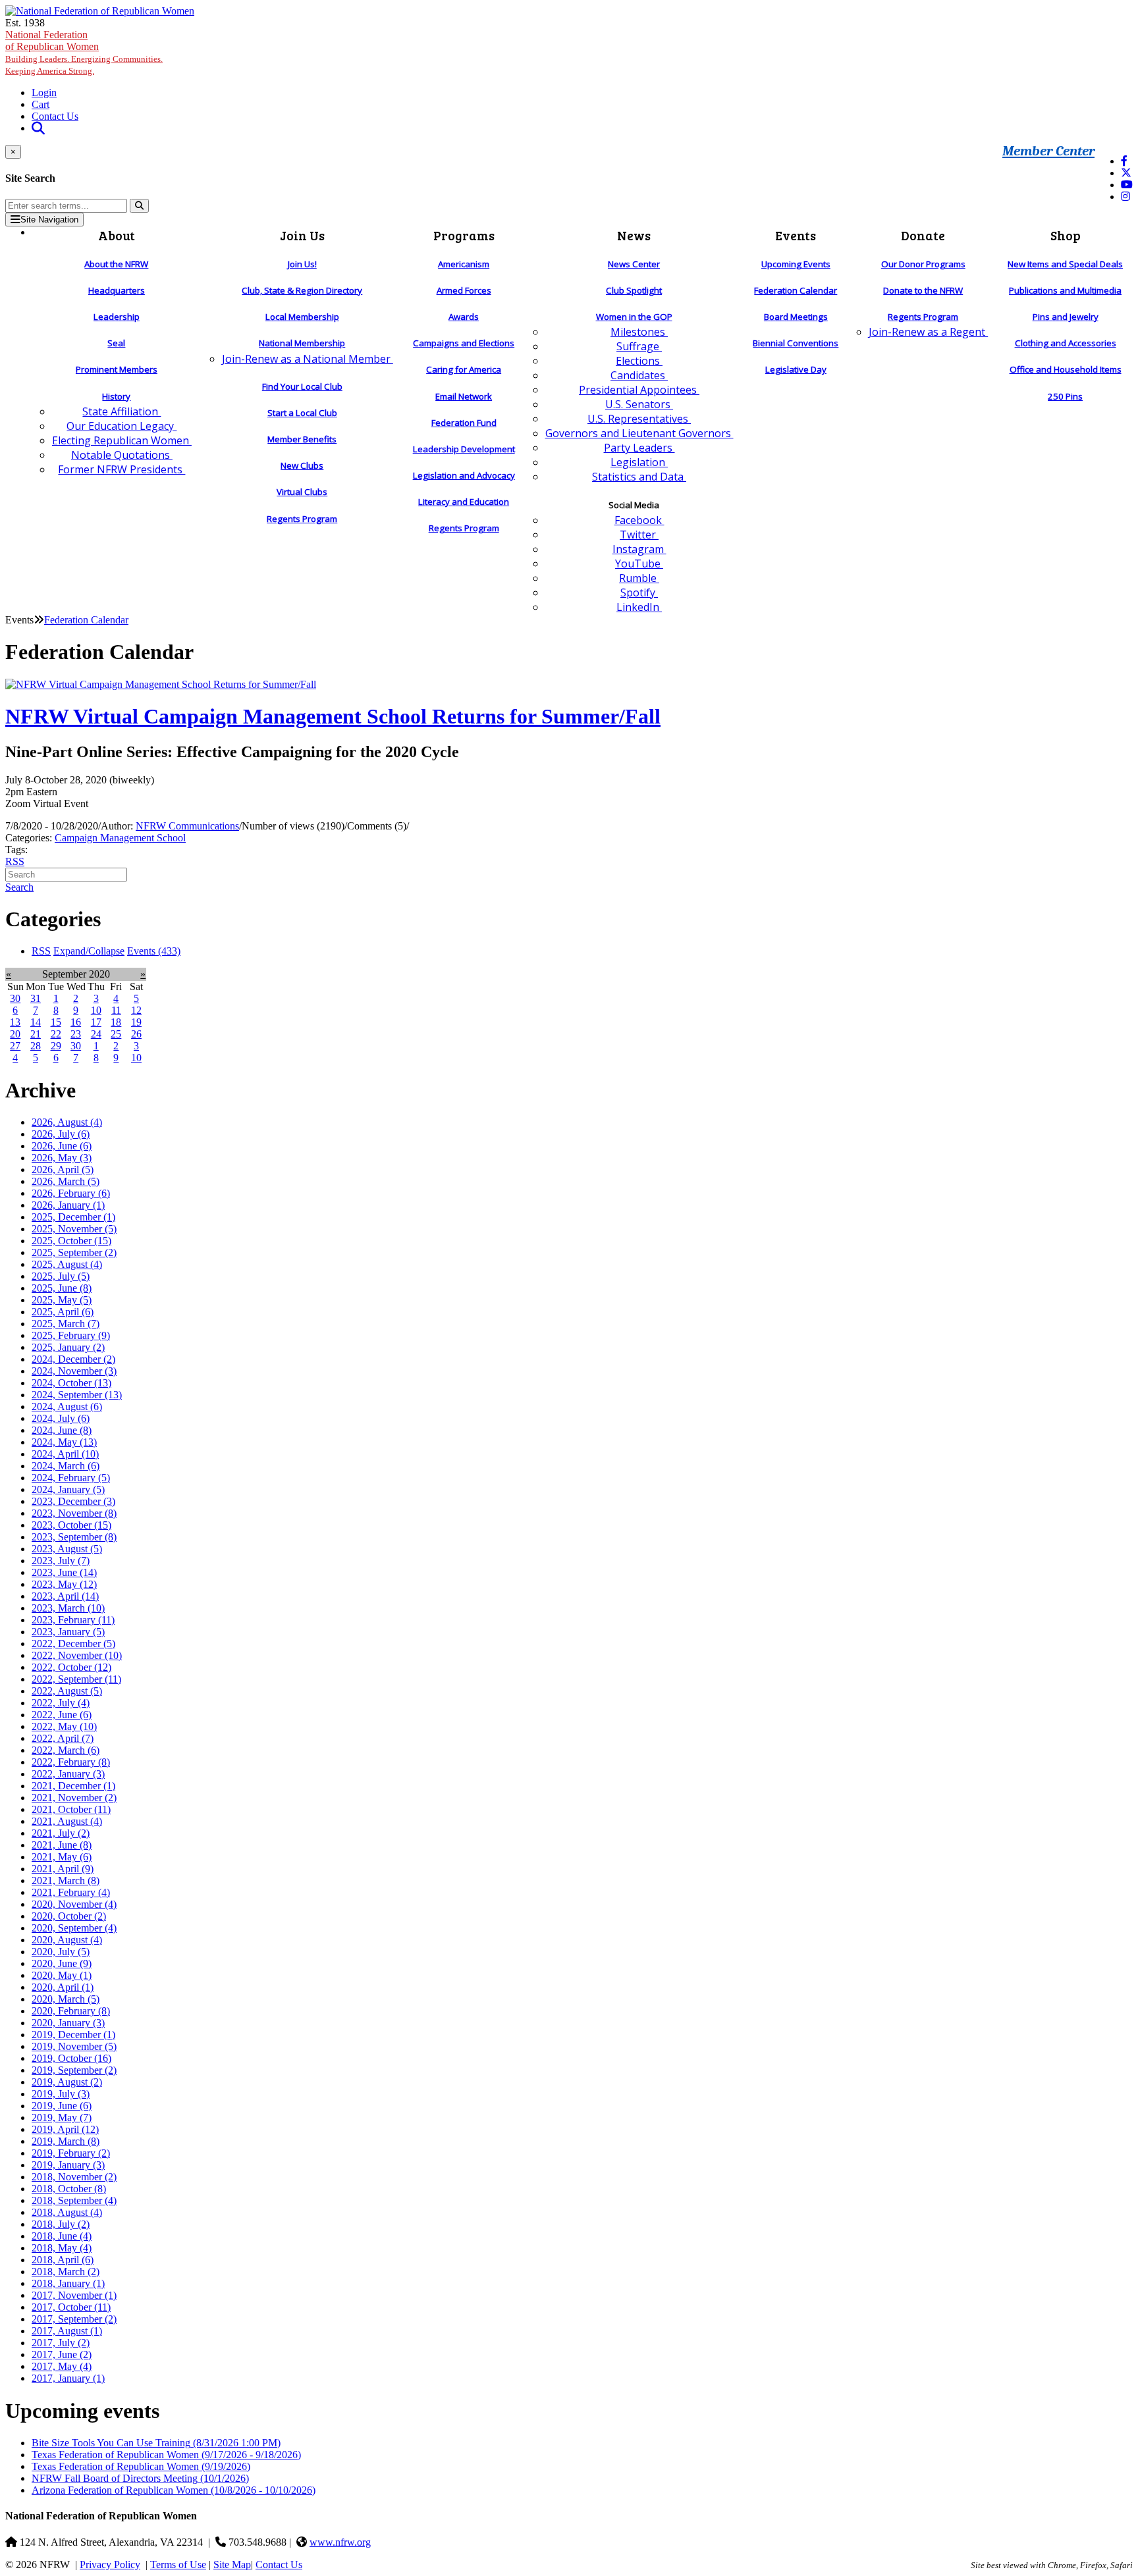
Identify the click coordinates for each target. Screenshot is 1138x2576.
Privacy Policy (110, 2564)
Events (154, 951)
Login (44, 92)
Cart (41, 104)
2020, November (74, 1904)
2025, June (62, 1288)
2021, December (73, 1786)
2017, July (61, 2343)
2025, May (62, 1300)
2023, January (68, 1632)
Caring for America (464, 369)
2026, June (62, 1146)
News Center (634, 264)
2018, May (62, 2248)
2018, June (62, 2236)
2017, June (62, 2354)
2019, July (61, 2094)
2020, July (61, 1952)
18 (116, 1022)
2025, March (66, 1324)
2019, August (67, 2082)
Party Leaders (639, 448)
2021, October (71, 1809)
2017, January (68, 2378)
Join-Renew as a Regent (928, 332)
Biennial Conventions (796, 343)
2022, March (66, 1750)
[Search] (139, 206)
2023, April (65, 1596)
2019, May (62, 2117)
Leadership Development (464, 449)
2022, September (76, 1679)
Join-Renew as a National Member (308, 359)
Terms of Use (178, 2564)
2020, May (62, 1975)
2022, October (71, 1667)
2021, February (71, 1892)
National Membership (302, 343)
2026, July (61, 1134)
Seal (116, 343)
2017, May (62, 2366)
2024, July (61, 1418)
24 (96, 1034)
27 (15, 1046)
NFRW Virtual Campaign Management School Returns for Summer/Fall (333, 716)
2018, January (68, 2283)
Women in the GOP (634, 317)
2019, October (71, 2058)
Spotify (639, 592)
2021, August (67, 1821)
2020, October (69, 1916)
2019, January (68, 2165)
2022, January (68, 1774)
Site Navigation (49, 220)
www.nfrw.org (340, 2542)
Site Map (232, 2564)
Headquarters (117, 290)
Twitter (639, 535)
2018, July (61, 2224)
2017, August (67, 2331)
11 (116, 1010)
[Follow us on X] (1126, 173)
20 (15, 1034)
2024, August (67, 1406)
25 (116, 1034)
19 (136, 1022)
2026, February (71, 1193)
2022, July (61, 1703)
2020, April (63, 1987)
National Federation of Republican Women (84, 52)
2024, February (71, 1478)
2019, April (65, 2129)
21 (36, 1034)
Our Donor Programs (923, 264)
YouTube (639, 564)
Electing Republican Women (122, 440)
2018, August (67, 2212)
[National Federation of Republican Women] (100, 11)
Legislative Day (796, 369)
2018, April (63, 2260)
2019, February (71, 2153)
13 (15, 1022)
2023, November (74, 1513)
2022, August (67, 1691)
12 (136, 1010)
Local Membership (302, 317)
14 (36, 1022)
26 (136, 1034)
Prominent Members (117, 369)
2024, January (68, 1489)
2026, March (66, 1181)
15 (56, 1022)
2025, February (71, 1335)
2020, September (74, 1928)
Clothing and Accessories (1066, 343)
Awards (464, 317)
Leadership (117, 317)
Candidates (639, 375)
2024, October (71, 1383)
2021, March (66, 1880)
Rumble (639, 578)
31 (36, 998)
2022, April (63, 1738)
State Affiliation (122, 411)
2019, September (74, 2070)
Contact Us (55, 116)
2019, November (74, 2046)
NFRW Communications (187, 826)
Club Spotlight (634, 290)
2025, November (74, 1229)
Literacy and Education (464, 502)
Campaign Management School (120, 838)
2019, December (73, 2035)
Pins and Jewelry (1066, 317)
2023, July (61, 1561)
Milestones (639, 332)
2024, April (65, 1454)
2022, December (73, 1643)
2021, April (63, 1869)
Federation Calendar (796, 290)
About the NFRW (116, 264)
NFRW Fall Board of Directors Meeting (140, 2478)
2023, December (73, 1501)
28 (36, 1046)
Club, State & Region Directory (302, 290)
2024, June (62, 1430)
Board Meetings (796, 317)
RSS (15, 861)
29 (56, 1046)
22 (56, 1034)
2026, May (62, 1158)
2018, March (66, 2272)
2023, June (64, 1572)
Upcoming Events (796, 264)
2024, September (77, 1395)
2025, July (61, 1276)
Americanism (464, 264)
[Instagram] (1125, 197)
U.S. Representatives (639, 419)
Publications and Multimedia (1065, 290)
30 (15, 998)
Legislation (639, 462)
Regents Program (302, 519)
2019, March (66, 2141)
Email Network (464, 396)
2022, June (62, 1715)
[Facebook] (1124, 161)
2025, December (73, 1217)
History (116, 396)
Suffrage (639, 346)
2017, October (71, 2307)
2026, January (68, 1205)
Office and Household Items (1066, 369)
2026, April (63, 1170)
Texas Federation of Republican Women (166, 2455)
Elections (639, 361)
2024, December (73, 1359)
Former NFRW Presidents (122, 469)
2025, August (67, 1264)
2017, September (74, 2319)
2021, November (74, 1798)
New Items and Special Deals (1065, 264)
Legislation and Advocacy (464, 475)
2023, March (68, 1608)
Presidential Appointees (639, 390)
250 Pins (1065, 396)
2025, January (68, 1347)
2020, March (66, 1999)
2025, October (71, 1241)
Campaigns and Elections (464, 343)
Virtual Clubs (302, 492)
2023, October (71, 1525)
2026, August (67, 1122)
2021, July (61, 1833)
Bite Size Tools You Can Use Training (156, 2443)
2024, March (66, 1466)
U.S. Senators (639, 404)
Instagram (639, 549)
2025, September (74, 1252)
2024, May (64, 1442)
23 (76, 1034)
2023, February (73, 1620)
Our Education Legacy (122, 426)
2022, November (77, 1655)
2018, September (74, 2200)
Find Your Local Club (302, 386)
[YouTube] (1127, 185)
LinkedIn (639, 607)
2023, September (74, 1537)
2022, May (64, 1726)
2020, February (71, 2011)
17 (96, 1022)
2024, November (74, 1371)
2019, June (62, 2106)
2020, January (68, 2023)
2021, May (62, 1857)
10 (96, 1010)
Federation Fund (464, 423)
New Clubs (302, 465)
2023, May (64, 1584)
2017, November (74, 2295)
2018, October (69, 2189)
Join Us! (302, 264)
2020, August (67, 1940)
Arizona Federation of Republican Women (174, 2490)
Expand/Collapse (89, 951)
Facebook (639, 520)
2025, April (63, 1312)
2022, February (71, 1762)
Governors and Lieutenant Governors (639, 433)
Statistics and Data (639, 477)
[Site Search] (38, 128)
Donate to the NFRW (923, 290)
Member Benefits (302, 439)
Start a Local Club (302, 413)
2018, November (74, 2177)
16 (76, 1022)
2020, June (62, 1963)
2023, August (67, 1549)
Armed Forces (464, 290)
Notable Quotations (122, 455)
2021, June (62, 1845)
